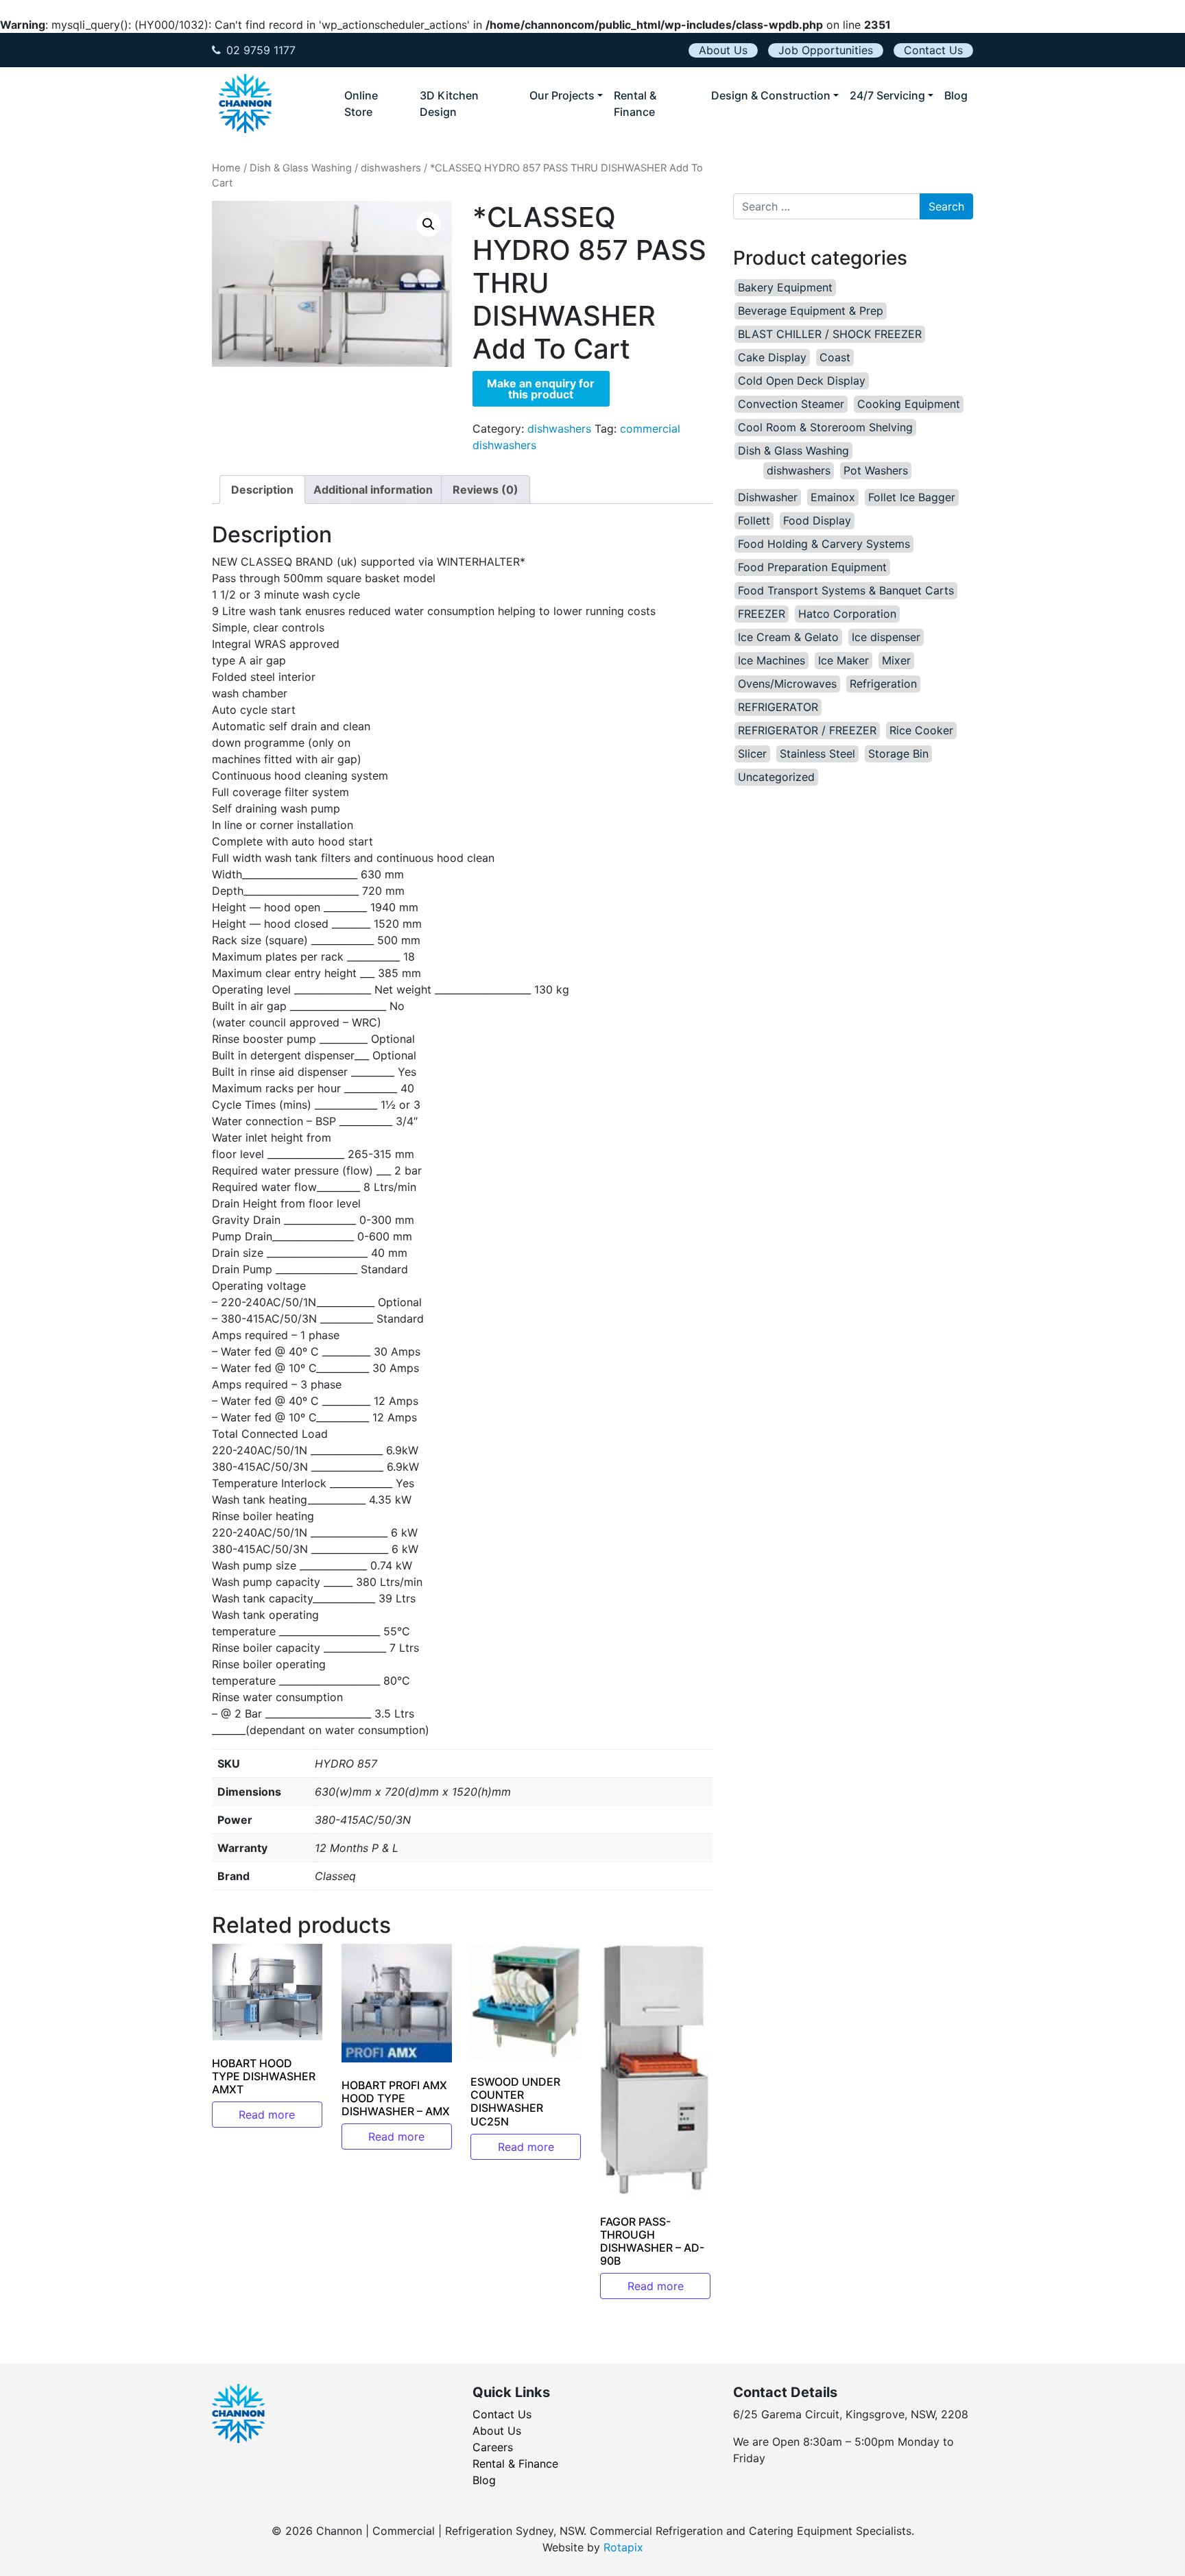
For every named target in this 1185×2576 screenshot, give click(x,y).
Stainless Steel (817, 754)
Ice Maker (843, 660)
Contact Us (933, 50)
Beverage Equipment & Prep (811, 311)
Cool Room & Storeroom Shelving (825, 427)
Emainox (833, 497)
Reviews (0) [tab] (486, 490)
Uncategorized (776, 777)
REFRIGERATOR (778, 707)
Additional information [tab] (373, 490)
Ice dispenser (886, 637)
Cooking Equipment (909, 404)
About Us (723, 50)
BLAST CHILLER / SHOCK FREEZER (830, 334)
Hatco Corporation (847, 614)
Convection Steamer (791, 404)
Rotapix (623, 2547)
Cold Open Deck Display (802, 381)
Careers (493, 2447)
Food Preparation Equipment (812, 567)
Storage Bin (898, 754)
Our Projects (562, 95)
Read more (267, 2115)
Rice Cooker (921, 730)
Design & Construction (771, 95)
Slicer (752, 754)
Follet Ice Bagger (912, 497)
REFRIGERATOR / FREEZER (807, 730)
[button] (429, 224)
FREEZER (762, 614)
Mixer (896, 660)
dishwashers (391, 168)
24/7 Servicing (887, 95)
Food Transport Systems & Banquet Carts (846, 590)
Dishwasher (768, 497)
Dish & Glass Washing (301, 168)
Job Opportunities (826, 50)
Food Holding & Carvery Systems (824, 544)
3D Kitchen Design (449, 104)
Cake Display (772, 357)
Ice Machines (771, 660)
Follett (754, 520)
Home (226, 168)
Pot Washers (876, 470)
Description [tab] (262, 490)
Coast (835, 357)
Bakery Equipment (785, 287)
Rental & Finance (635, 104)
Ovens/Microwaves (787, 684)
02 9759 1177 (261, 50)
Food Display (817, 520)
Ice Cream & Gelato (788, 637)
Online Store (361, 104)
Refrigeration (883, 684)
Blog (956, 95)
